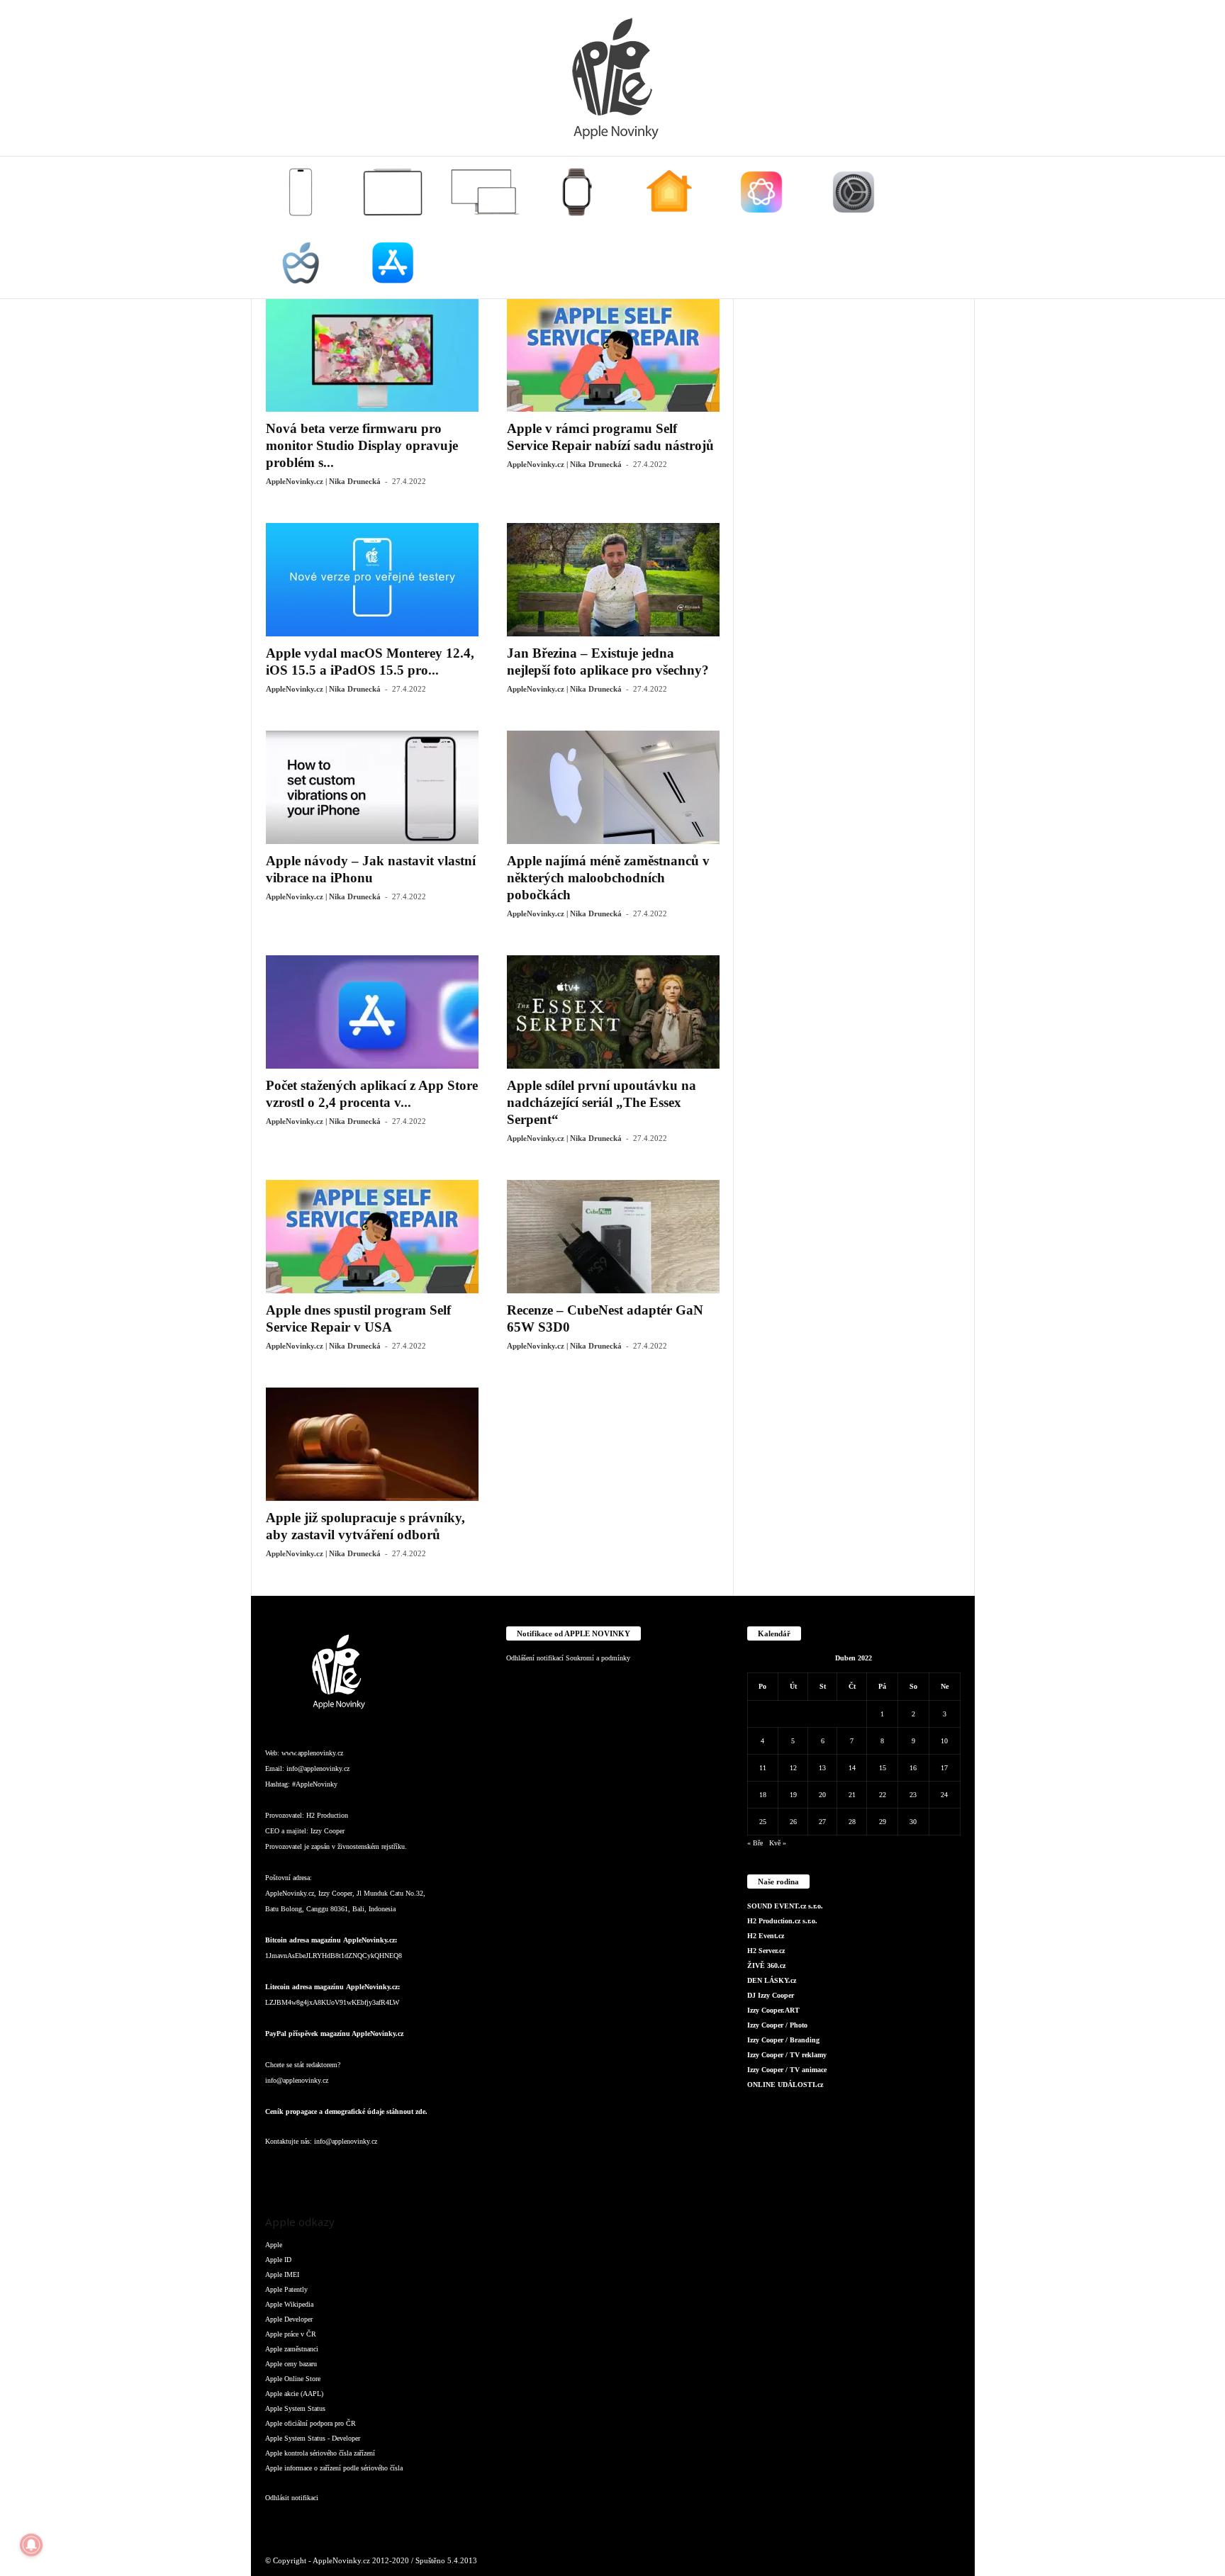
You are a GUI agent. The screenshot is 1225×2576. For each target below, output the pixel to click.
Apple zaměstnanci (292, 2349)
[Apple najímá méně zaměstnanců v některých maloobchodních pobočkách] (613, 787)
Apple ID (278, 2260)
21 (852, 1795)
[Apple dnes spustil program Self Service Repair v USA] (372, 1237)
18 (763, 1795)
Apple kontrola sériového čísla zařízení (320, 2453)
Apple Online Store (293, 2379)
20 (822, 1795)
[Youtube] (448, 2170)
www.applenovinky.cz (312, 1753)
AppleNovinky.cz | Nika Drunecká (323, 481)
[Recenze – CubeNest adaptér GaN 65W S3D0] (613, 1237)
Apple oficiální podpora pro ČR (311, 2423)
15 (883, 1768)
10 (944, 1741)
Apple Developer (289, 2319)
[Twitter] (421, 2170)
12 (793, 1768)
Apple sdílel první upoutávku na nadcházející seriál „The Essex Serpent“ (602, 1102)
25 (763, 1822)
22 (883, 1795)
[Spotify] (393, 2170)
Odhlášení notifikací (535, 1658)
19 (793, 1795)
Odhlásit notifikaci (292, 2498)
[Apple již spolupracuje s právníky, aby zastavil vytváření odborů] (372, 1444)
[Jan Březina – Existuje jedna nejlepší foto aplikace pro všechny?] (613, 580)
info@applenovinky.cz (318, 1768)
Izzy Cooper (328, 1831)
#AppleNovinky (315, 1784)
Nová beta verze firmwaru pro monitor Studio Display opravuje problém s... (362, 445)
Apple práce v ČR (291, 2334)
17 (944, 1768)
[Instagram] (308, 2170)
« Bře (755, 1843)
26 (793, 1822)
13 (822, 1768)
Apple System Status (295, 2408)
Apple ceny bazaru (291, 2364)
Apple (274, 2245)
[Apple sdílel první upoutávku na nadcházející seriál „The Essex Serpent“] (613, 1012)
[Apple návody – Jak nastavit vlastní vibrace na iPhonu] (372, 787)
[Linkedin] (336, 2170)
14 (852, 1768)
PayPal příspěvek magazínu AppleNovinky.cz (334, 2034)
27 (822, 1822)
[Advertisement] (854, 511)
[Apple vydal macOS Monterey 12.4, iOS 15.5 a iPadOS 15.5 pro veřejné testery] (372, 580)
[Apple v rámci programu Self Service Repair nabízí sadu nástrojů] (613, 355)
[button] (953, 227)
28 (852, 1822)
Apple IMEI (282, 2274)
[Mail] (364, 2170)
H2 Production (327, 1815)
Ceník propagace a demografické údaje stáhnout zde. (346, 2111)
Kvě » (778, 1843)
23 (913, 1795)
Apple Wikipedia (289, 2304)
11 (763, 1768)
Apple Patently (286, 2289)
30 (913, 1822)
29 (883, 1822)
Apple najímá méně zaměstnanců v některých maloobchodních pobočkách (608, 878)
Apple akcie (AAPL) (294, 2394)
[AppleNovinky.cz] (612, 78)
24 (944, 1795)
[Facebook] (279, 2170)
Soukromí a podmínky (598, 1658)
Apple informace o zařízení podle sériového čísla (334, 2468)
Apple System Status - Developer (313, 2438)
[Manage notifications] (31, 2545)
